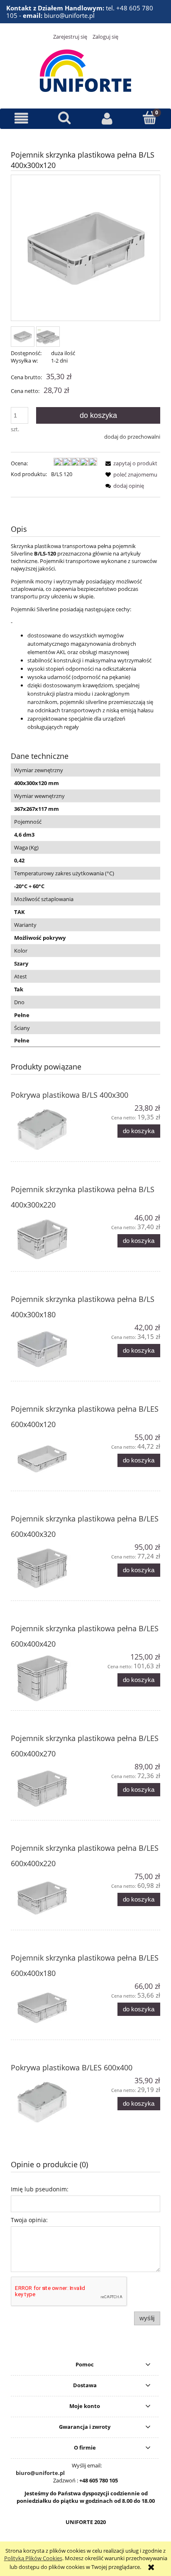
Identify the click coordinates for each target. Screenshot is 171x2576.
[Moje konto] (107, 118)
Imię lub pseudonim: (40, 2189)
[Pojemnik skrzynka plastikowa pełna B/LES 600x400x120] (48, 1459)
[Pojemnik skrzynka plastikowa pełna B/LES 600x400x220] (48, 1898)
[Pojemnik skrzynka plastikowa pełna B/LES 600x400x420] (48, 1678)
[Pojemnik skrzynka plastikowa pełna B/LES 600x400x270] (48, 1788)
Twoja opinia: (29, 2220)
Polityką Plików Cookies (33, 2558)
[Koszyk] (150, 118)
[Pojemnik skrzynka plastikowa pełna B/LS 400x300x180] (48, 1349)
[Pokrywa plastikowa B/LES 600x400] (48, 2102)
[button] (21, 118)
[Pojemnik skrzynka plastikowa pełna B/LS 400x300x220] (48, 1239)
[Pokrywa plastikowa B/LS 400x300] (48, 1130)
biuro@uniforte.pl (40, 2473)
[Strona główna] (85, 69)
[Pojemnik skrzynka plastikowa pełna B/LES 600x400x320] (48, 1569)
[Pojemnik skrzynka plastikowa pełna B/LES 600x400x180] (48, 2008)
